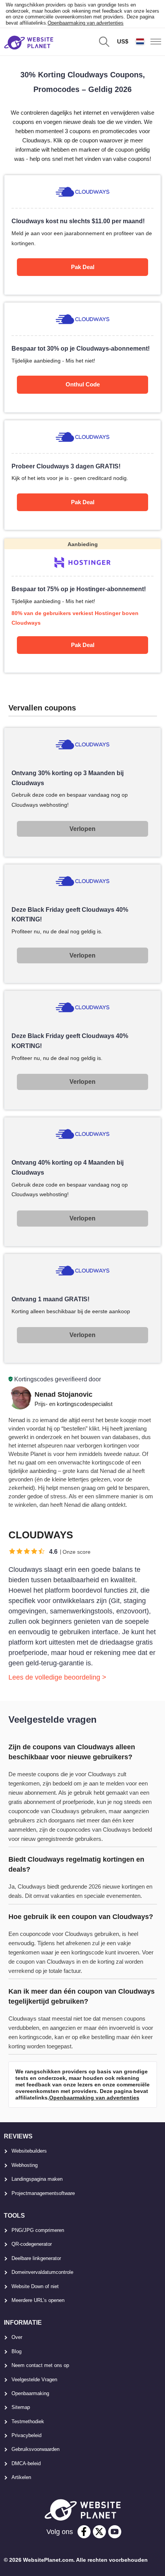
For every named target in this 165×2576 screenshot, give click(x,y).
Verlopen (82, 829)
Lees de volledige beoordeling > (57, 1677)
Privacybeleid (26, 2435)
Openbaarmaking (30, 2393)
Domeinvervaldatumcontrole (42, 2272)
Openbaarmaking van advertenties (86, 23)
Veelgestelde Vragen (34, 2380)
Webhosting (25, 2165)
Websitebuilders (29, 2151)
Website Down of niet (35, 2286)
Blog (16, 2351)
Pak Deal (83, 267)
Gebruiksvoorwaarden (35, 2449)
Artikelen (21, 2477)
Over (17, 2337)
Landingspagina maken (37, 2179)
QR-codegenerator (32, 2244)
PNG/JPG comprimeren (38, 2230)
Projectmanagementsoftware (43, 2193)
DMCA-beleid (26, 2463)
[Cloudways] (83, 235)
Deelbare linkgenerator (36, 2258)
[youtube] (115, 2532)
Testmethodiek (28, 2421)
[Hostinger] (83, 606)
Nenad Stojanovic (64, 1394)
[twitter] (99, 2532)
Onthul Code (83, 384)
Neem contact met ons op (40, 2365)
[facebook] (84, 2532)
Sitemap (21, 2407)
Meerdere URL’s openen (38, 2300)
